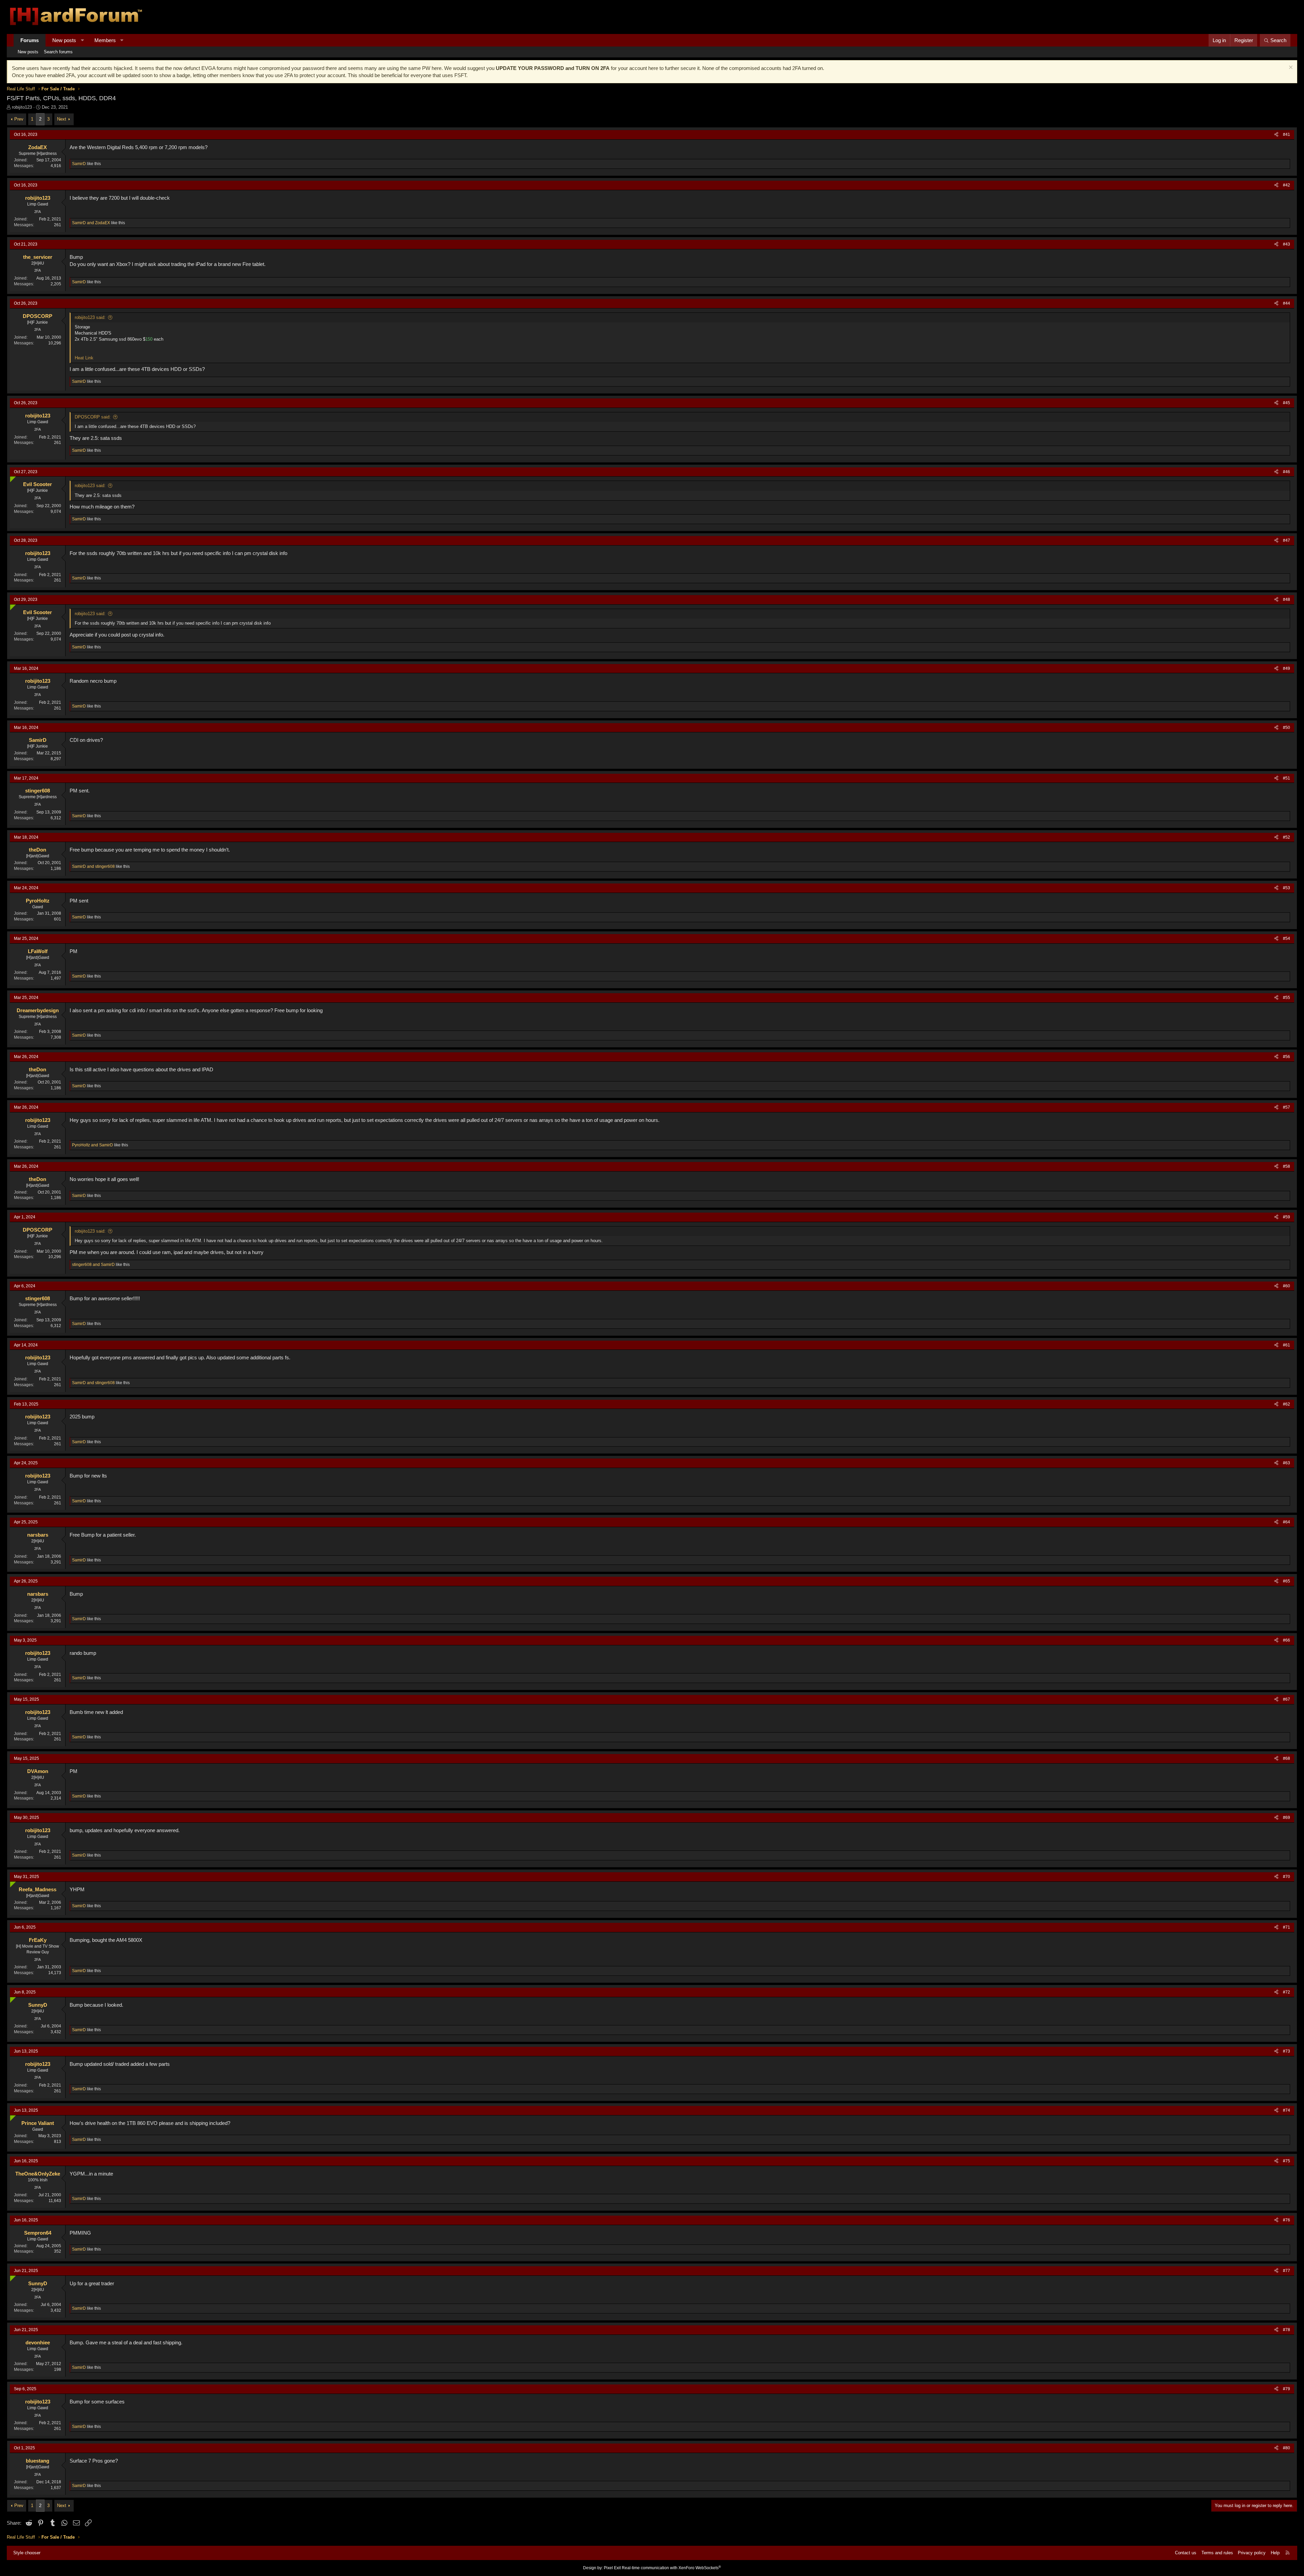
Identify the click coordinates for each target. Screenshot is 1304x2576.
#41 (1287, 135)
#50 (1287, 728)
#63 (1287, 1463)
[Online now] (11, 478)
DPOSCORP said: (93, 417)
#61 (1287, 1345)
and (91, 223)
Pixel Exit (612, 2568)
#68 (1287, 1758)
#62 (1287, 1404)
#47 (1287, 540)
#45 (1287, 403)
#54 (1287, 938)
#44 (1287, 303)
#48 (1287, 600)
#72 (1287, 1992)
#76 (1287, 2220)
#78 (1287, 2330)
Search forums (58, 52)
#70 (1287, 1877)
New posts (64, 40)
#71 (1287, 1927)
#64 (1287, 1522)
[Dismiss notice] (1290, 68)
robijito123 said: (90, 317)
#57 (1287, 1107)
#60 (1287, 1286)
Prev (19, 119)
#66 (1287, 1640)
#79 (1287, 2389)
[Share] (1276, 135)
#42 (1287, 185)
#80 (1287, 2448)
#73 (1287, 2051)
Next (62, 119)
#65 (1287, 1581)
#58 (1287, 1166)
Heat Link (84, 358)
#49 (1287, 668)
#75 (1287, 2161)
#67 (1287, 1699)
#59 (1287, 1217)
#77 (1287, 2271)
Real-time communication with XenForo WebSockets (671, 2568)
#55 (1287, 998)
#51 (1287, 778)
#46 (1287, 472)
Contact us (1186, 2553)
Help (1275, 2553)
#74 (1287, 2110)
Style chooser (27, 2553)
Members (105, 40)
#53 (1287, 888)
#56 (1287, 1057)
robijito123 (22, 107)
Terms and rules (1217, 2553)
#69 (1287, 1818)
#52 (1287, 837)
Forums (30, 40)
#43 (1287, 244)
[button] (82, 40)
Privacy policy (1252, 2553)
